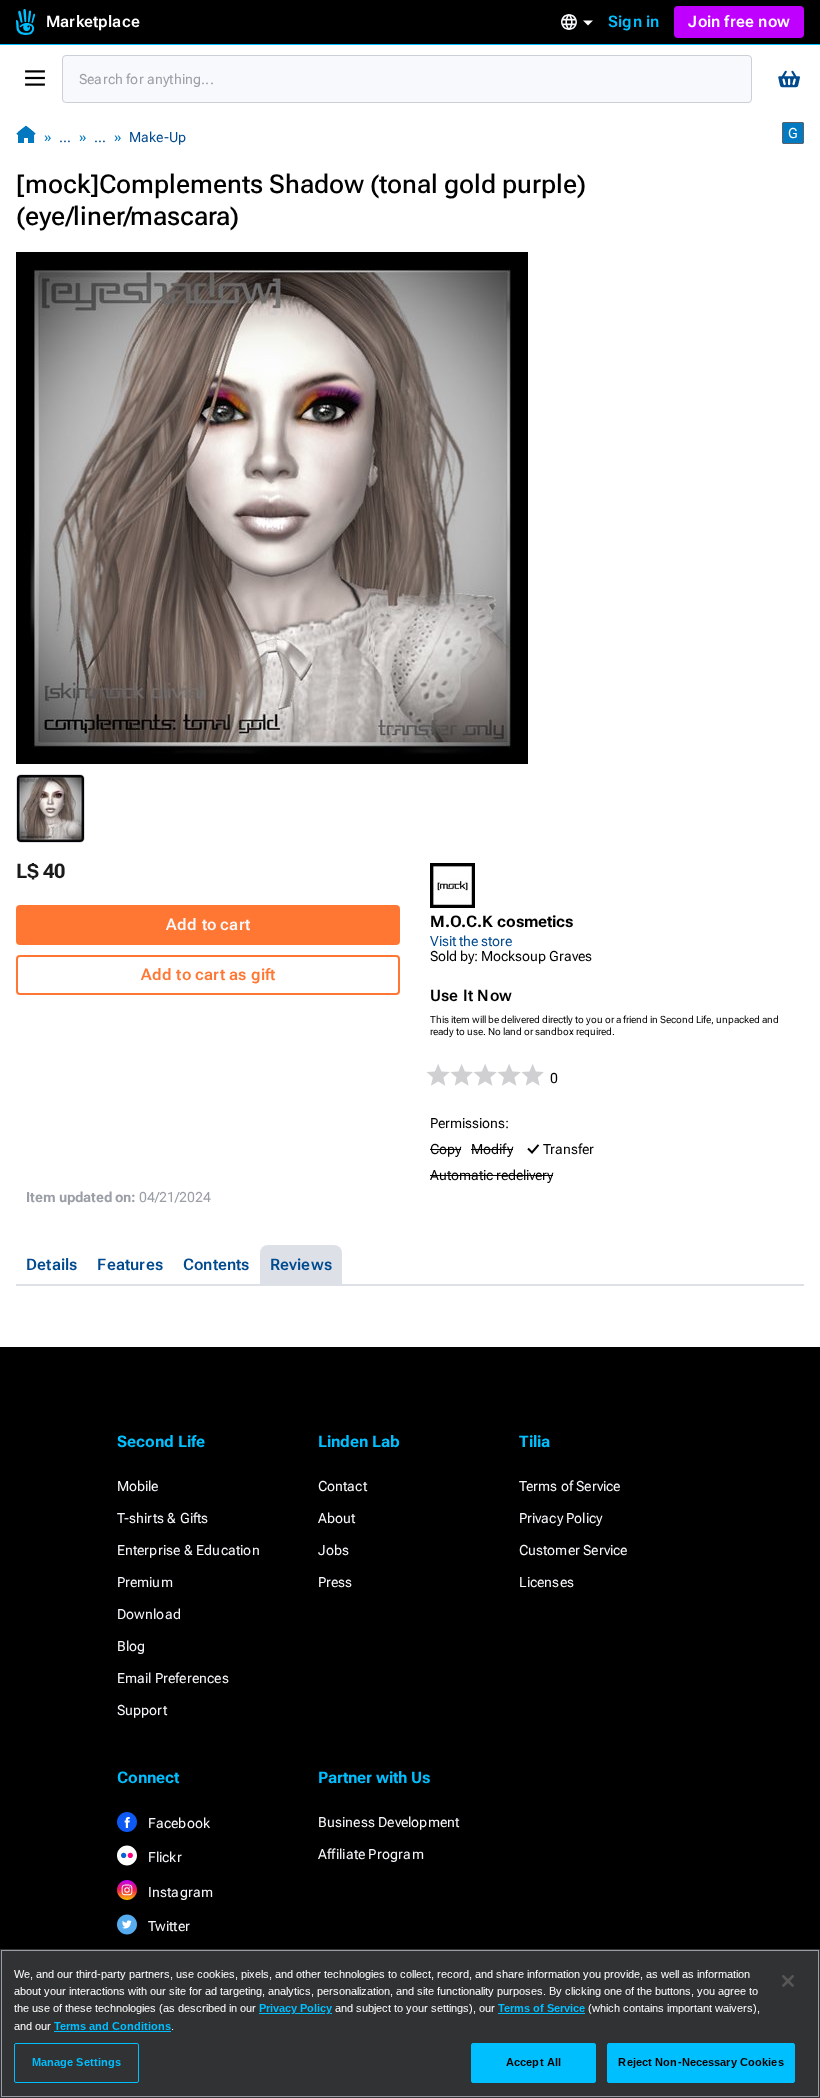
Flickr (163, 1857)
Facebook (178, 1823)
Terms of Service (570, 1486)
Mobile (138, 1486)
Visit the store (471, 941)
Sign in (633, 21)
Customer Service (573, 1550)
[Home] (26, 136)
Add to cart (208, 924)
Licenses (547, 1582)
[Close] (788, 1981)
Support (142, 1710)
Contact (342, 1486)
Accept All (533, 2062)
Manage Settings (77, 2062)
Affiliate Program (371, 1854)
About (337, 1518)
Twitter (168, 1926)
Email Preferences (173, 1678)
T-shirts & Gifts (163, 1518)
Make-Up (157, 137)
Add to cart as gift (208, 974)
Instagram (179, 1892)
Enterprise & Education (188, 1550)
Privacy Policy (561, 1518)
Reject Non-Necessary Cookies (700, 2062)
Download (149, 1614)
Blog (131, 1646)
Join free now (739, 21)
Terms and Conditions (112, 2026)
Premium (145, 1582)
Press (335, 1582)
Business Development (389, 1822)
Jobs (334, 1550)
